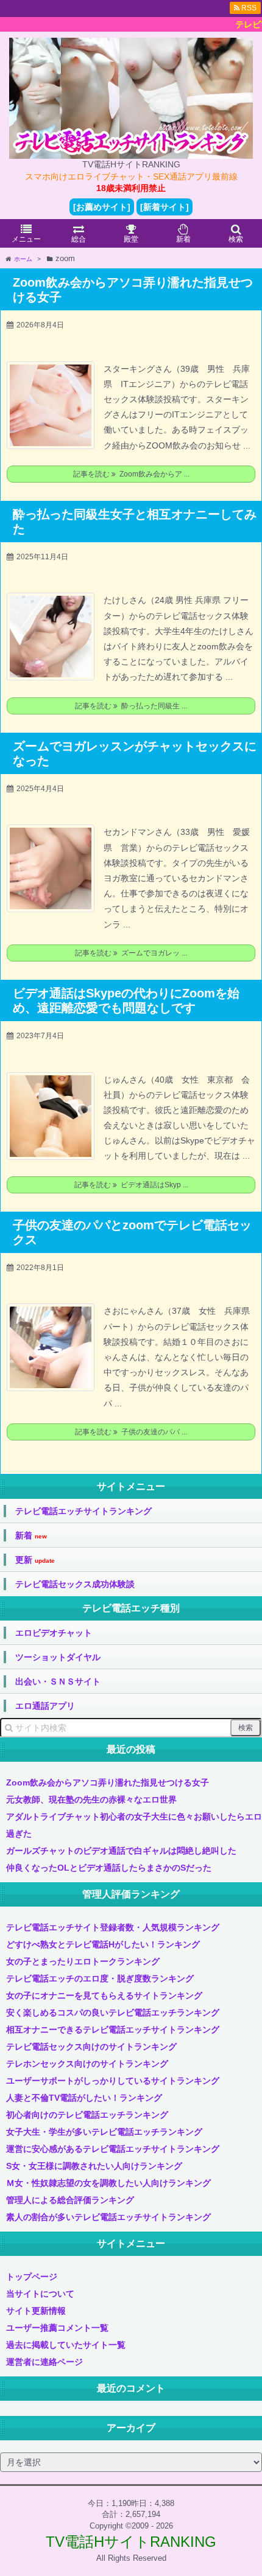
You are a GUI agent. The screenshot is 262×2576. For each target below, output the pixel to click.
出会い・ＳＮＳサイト (58, 1681)
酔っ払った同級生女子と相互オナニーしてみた (135, 522)
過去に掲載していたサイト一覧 (66, 2345)
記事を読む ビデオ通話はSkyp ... (131, 1185)
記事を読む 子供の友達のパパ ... (131, 1432)
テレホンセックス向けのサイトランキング (87, 2064)
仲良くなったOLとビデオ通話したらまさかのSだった (109, 1868)
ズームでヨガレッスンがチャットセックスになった (135, 753)
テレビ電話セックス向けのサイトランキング (91, 2047)
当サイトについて (40, 2294)
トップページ (32, 2277)
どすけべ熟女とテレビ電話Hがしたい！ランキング (103, 1944)
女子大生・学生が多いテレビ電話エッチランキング (104, 2132)
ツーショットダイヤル (58, 1657)
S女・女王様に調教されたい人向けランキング (94, 2166)
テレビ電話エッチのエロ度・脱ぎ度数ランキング (100, 1978)
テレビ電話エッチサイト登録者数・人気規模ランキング (113, 1927)
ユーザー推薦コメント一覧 (57, 2328)
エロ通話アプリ (45, 1706)
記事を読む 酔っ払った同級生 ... (131, 706)
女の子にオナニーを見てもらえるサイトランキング (104, 1995)
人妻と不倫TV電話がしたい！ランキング (84, 2098)
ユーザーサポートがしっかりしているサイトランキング (113, 2081)
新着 (31, 1536)
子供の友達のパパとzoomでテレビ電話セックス (132, 1232)
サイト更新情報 (36, 2311)
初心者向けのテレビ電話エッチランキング (87, 2115)
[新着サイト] (165, 207)
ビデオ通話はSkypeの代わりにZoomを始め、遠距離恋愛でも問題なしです (126, 1000)
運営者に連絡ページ (44, 2362)
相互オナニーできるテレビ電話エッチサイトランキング (113, 2030)
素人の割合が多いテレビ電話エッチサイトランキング (108, 2217)
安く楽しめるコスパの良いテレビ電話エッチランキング (113, 2012)
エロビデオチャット (54, 1633)
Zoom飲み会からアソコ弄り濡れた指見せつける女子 (133, 290)
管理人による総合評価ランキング (70, 2200)
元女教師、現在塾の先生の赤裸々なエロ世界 (91, 1799)
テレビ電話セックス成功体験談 (75, 1584)
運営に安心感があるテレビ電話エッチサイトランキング (113, 2149)
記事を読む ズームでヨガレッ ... (131, 953)
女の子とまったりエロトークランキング (83, 1961)
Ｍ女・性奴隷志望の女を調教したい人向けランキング (108, 2183)
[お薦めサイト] (102, 207)
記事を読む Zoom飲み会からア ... (131, 474)
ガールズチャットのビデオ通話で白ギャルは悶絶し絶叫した (121, 1851)
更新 (35, 1560)
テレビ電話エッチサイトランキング (83, 1511)
